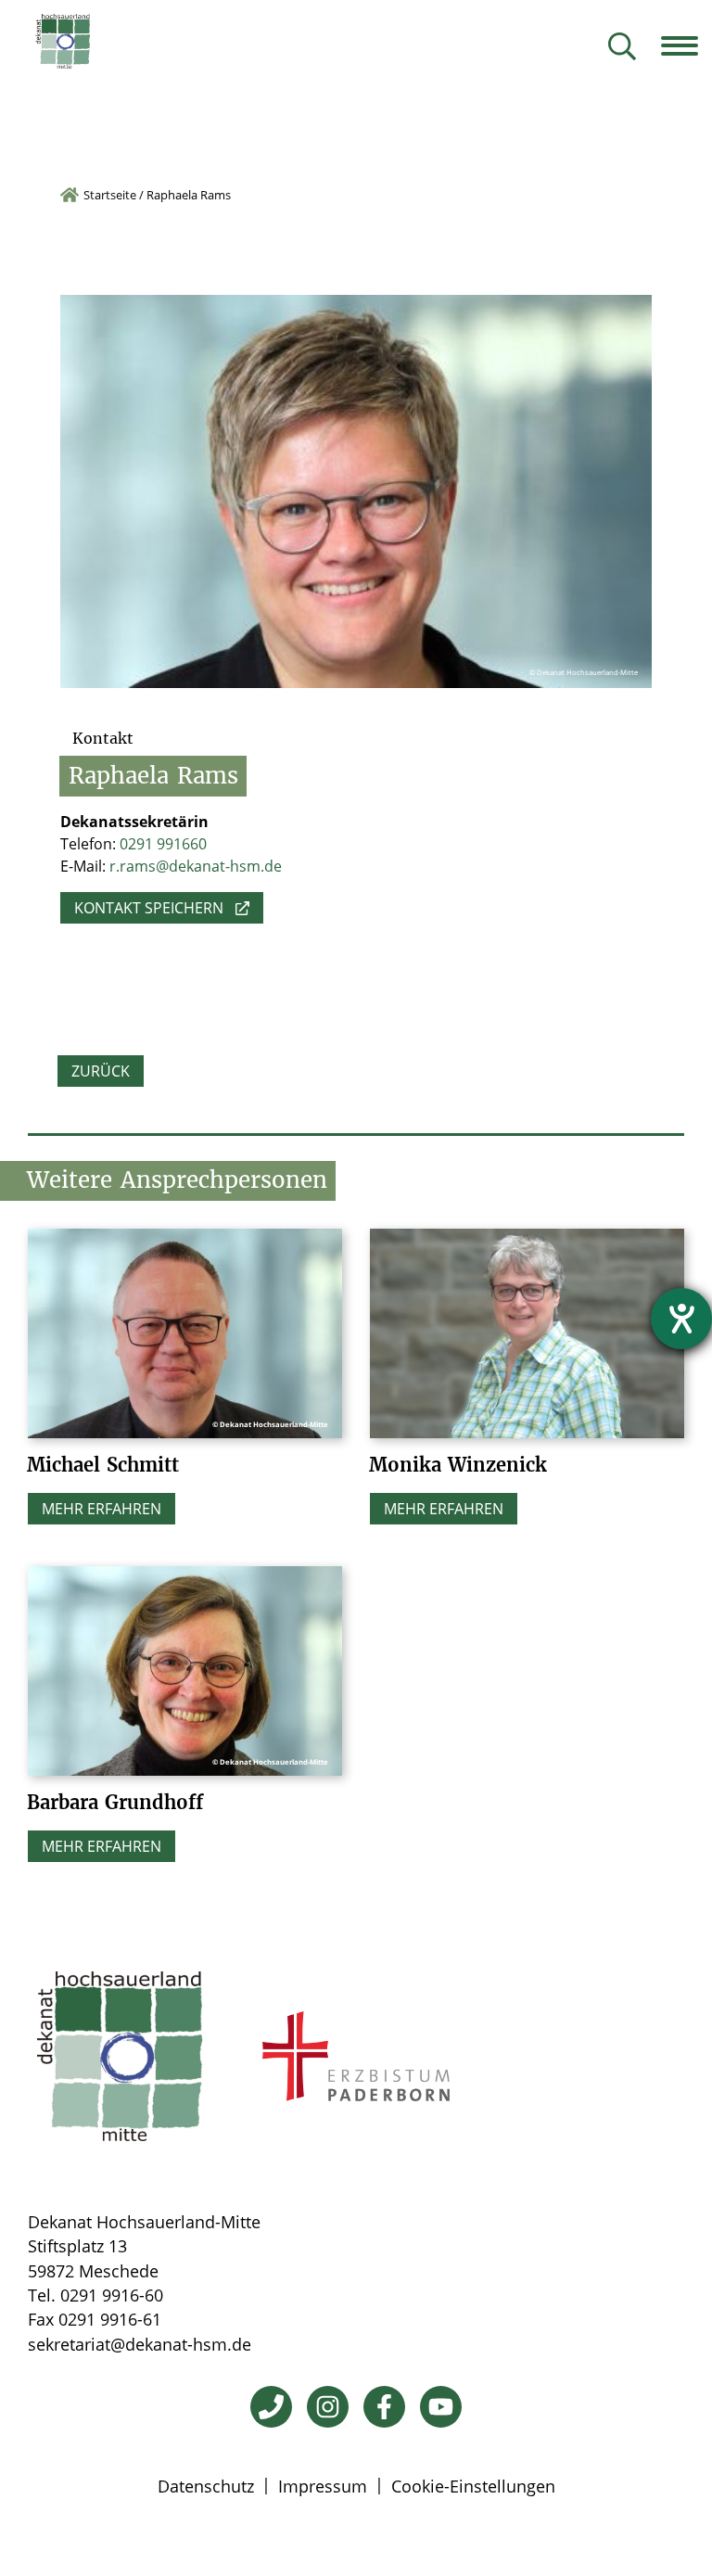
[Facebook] (384, 2407)
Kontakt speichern (149, 908)
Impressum (323, 2486)
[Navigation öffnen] (687, 45)
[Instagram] (328, 2407)
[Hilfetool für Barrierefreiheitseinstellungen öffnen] (681, 1319)
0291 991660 (163, 844)
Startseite (110, 195)
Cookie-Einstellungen (473, 2486)
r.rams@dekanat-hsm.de (196, 866)
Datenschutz (206, 2486)
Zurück (101, 1071)
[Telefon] (271, 2407)
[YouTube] (441, 2407)
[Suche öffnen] (622, 48)
